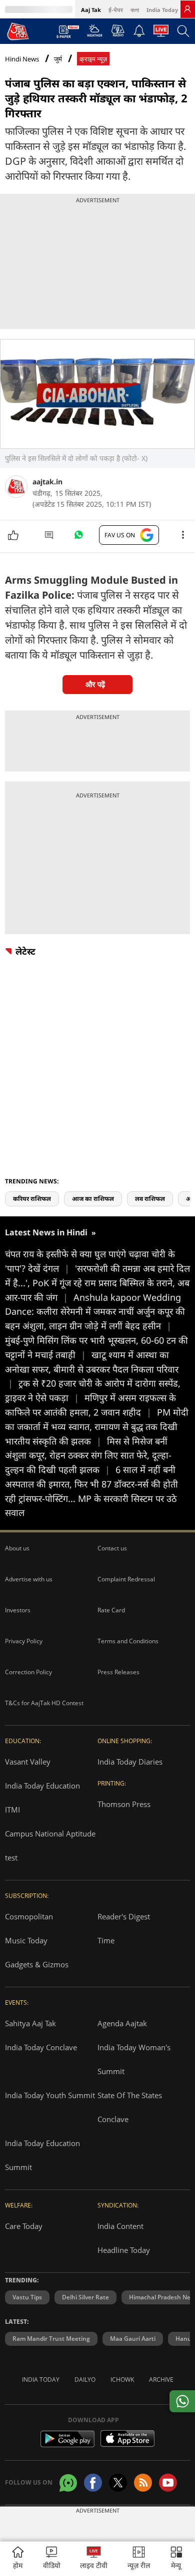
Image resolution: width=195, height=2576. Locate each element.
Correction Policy (28, 1672)
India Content (120, 2226)
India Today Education (42, 1786)
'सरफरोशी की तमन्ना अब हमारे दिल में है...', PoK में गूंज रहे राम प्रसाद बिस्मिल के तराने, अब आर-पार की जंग (97, 1283)
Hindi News (22, 59)
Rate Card (111, 1610)
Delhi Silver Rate (85, 2297)
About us (17, 1548)
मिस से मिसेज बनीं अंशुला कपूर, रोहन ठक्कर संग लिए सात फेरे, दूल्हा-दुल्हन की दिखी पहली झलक (88, 1456)
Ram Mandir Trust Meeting (51, 2339)
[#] (78, 537)
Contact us (112, 1548)
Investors (18, 1610)
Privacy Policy (24, 1641)
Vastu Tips (27, 2297)
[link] (187, 9)
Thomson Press (124, 1804)
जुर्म (58, 59)
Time (106, 1940)
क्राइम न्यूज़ (93, 59)
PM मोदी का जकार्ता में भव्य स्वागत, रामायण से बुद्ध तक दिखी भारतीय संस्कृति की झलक (97, 1427)
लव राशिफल (150, 1199)
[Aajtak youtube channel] (168, 2483)
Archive (161, 2380)
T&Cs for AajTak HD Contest (44, 1703)
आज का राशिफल (93, 1199)
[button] (176, 2559)
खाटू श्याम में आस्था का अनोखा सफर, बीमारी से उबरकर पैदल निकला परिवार (92, 1369)
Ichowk (122, 2380)
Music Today (26, 1940)
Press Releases (118, 1672)
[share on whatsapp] (182, 2401)
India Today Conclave (41, 2047)
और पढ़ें (95, 684)
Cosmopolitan (29, 1916)
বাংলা (135, 10)
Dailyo (85, 2380)
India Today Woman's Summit (134, 2059)
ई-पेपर (116, 10)
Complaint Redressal (126, 1579)
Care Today (24, 2226)
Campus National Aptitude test (50, 1845)
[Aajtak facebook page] (93, 2483)
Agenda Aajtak (122, 2023)
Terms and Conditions (128, 1641)
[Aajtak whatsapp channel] (68, 2483)
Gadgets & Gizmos (37, 1964)
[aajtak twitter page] (118, 2483)
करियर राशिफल (32, 1199)
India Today (162, 10)
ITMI (12, 1810)
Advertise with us (29, 1579)
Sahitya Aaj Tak (30, 2023)
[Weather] (95, 33)
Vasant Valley (28, 1762)
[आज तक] (18, 31)
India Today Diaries (130, 1762)
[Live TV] (161, 33)
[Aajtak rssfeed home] (143, 2483)
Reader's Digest (124, 1916)
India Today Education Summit (42, 2155)
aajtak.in (47, 482)
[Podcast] (118, 30)
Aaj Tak (91, 10)
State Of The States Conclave (130, 2107)
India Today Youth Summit (50, 2095)
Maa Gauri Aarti (133, 2339)
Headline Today (124, 2250)
